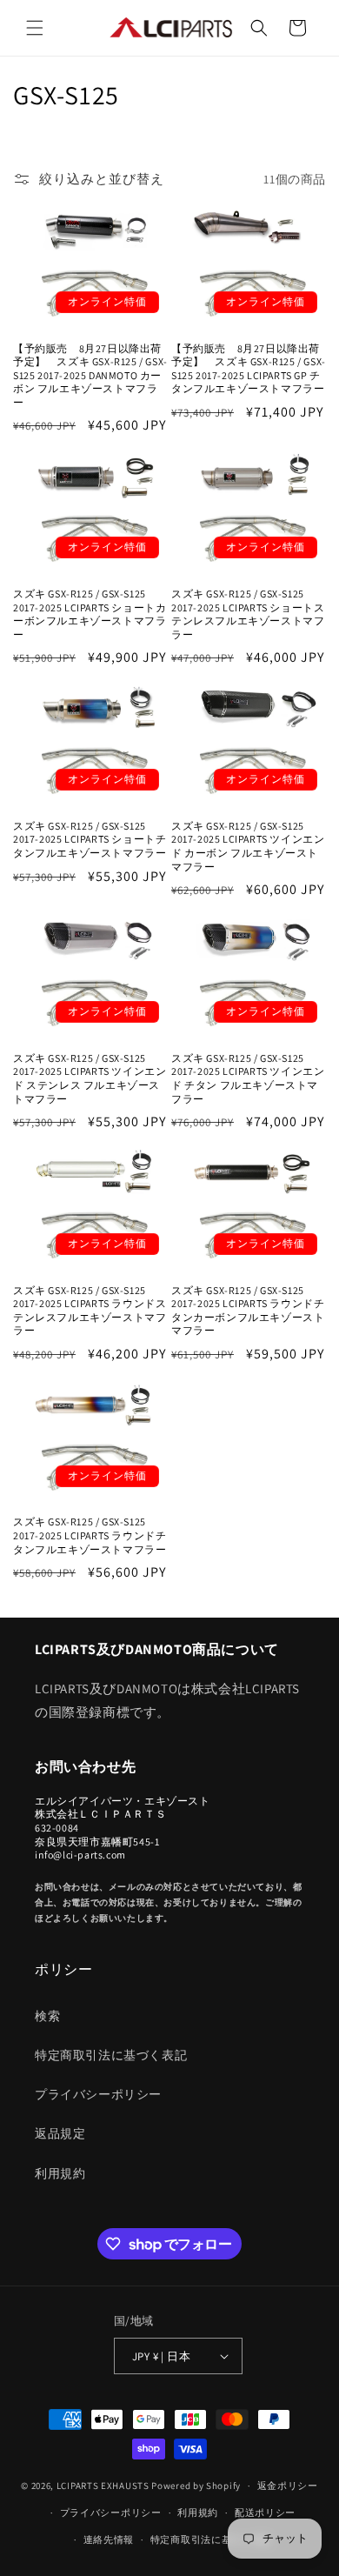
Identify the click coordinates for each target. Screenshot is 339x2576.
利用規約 (60, 2173)
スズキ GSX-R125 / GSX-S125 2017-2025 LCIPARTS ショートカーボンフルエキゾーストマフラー (90, 614)
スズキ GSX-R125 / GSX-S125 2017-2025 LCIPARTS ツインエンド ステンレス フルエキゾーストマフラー (90, 1078)
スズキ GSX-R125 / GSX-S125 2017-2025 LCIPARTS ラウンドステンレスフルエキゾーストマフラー (90, 1311)
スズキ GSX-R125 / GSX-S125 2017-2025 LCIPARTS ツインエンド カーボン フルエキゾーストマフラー (248, 846)
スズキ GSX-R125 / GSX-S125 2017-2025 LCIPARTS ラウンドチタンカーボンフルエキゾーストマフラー (248, 1311)
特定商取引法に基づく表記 (111, 2055)
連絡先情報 (109, 2539)
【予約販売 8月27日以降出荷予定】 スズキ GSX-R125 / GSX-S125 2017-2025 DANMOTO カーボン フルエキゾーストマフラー (90, 375)
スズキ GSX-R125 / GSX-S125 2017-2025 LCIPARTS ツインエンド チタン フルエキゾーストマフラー (248, 1078)
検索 (47, 2016)
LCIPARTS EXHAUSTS (103, 2486)
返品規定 (60, 2133)
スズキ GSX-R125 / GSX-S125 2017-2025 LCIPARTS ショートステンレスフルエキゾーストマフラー (248, 614)
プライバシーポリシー (98, 2094)
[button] (35, 28)
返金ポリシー (288, 2486)
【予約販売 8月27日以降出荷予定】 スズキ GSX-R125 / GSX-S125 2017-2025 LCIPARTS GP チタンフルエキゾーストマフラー (249, 369)
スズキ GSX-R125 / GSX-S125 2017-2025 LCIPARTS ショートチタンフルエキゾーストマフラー (90, 839)
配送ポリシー (265, 2513)
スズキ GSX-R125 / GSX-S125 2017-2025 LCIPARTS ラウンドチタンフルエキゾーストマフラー (90, 1535)
